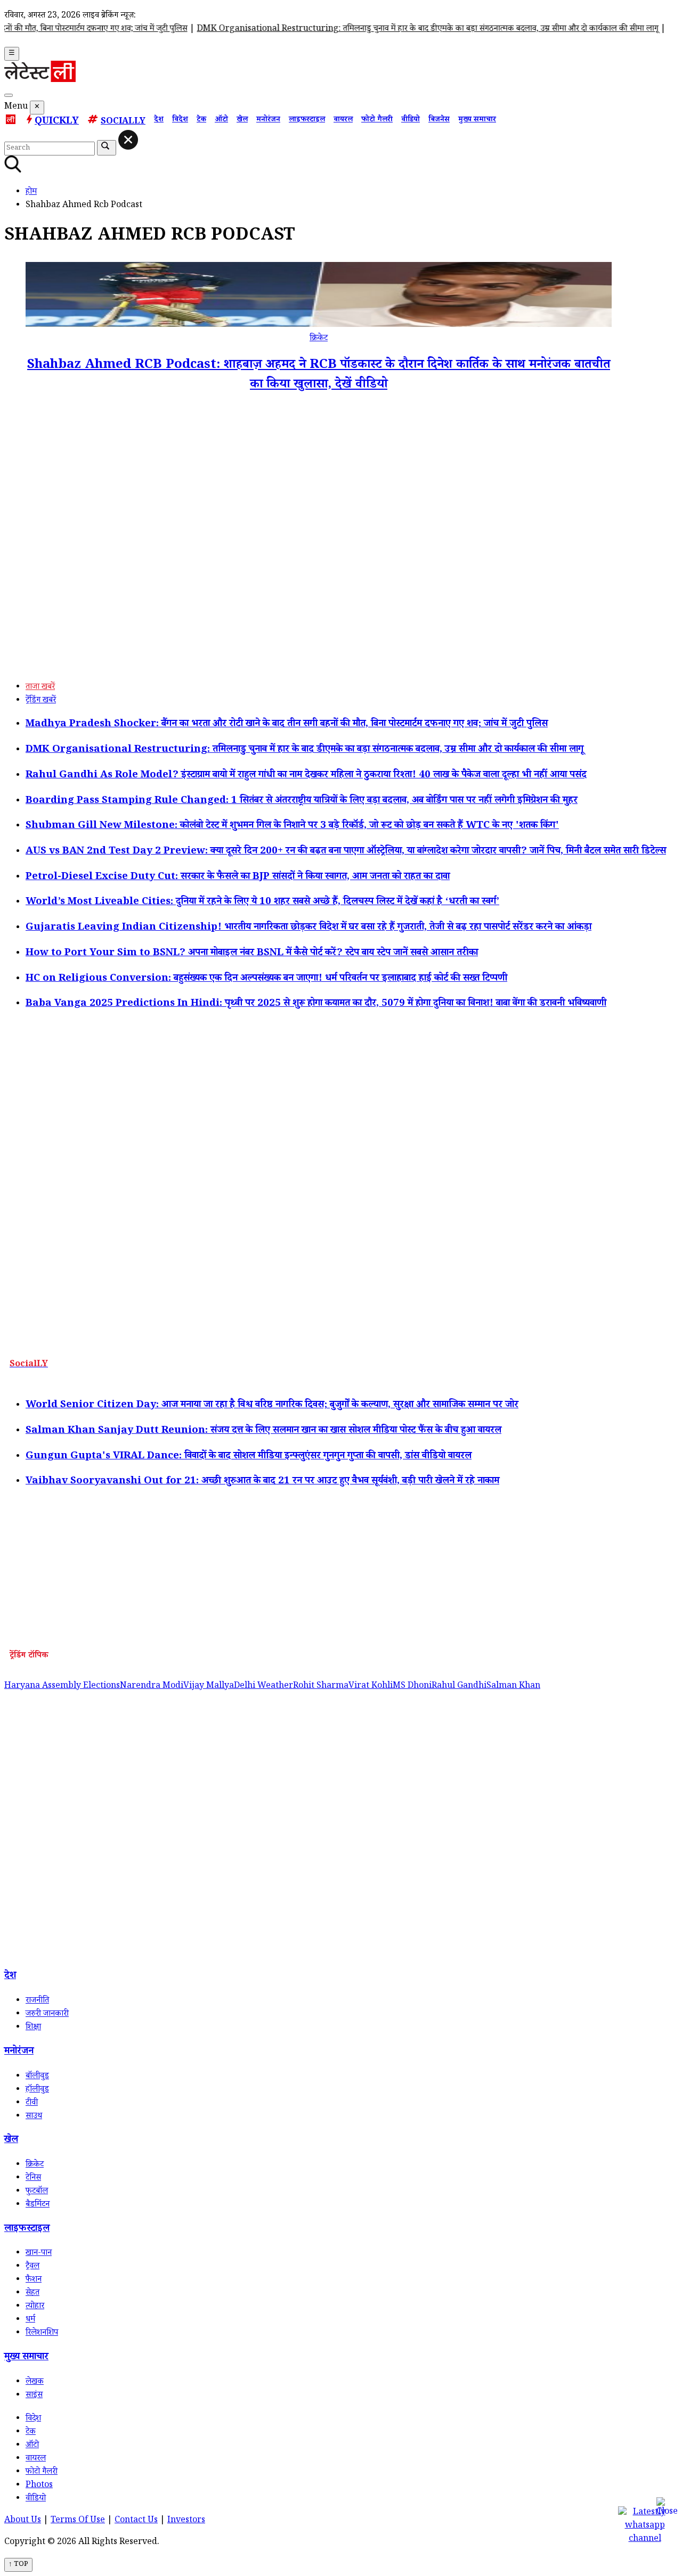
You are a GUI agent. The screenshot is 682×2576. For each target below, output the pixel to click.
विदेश (180, 120)
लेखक (35, 2382)
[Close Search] (128, 140)
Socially (123, 122)
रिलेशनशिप (42, 2333)
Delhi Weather (263, 1687)
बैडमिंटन (38, 2205)
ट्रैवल (33, 2267)
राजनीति (37, 2001)
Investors (186, 2521)
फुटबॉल (37, 2192)
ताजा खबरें (40, 688)
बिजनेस (439, 120)
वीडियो (411, 120)
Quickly (57, 122)
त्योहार (35, 2307)
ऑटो (221, 120)
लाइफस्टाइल (307, 120)
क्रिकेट (319, 339)
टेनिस (33, 2179)
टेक (201, 120)
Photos (39, 2486)
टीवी (32, 2103)
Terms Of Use (78, 2521)
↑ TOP (18, 2565)
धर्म (30, 2320)
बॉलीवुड (37, 2077)
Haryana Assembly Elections (62, 1687)
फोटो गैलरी (377, 120)
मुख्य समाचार (477, 120)
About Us (23, 2521)
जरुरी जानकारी (47, 2015)
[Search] (9, 95)
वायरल (343, 120)
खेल (242, 120)
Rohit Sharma (321, 1687)
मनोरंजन (268, 120)
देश (159, 120)
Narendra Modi (152, 1687)
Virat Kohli (371, 1687)
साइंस (34, 2396)
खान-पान (39, 2254)
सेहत (33, 2294)
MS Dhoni (412, 1687)
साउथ (34, 2117)
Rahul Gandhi (459, 1687)
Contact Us (136, 2521)
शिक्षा (33, 2028)
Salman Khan (513, 1687)
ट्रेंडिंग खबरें (41, 701)
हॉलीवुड (37, 2090)
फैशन (34, 2280)
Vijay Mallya (209, 1687)
